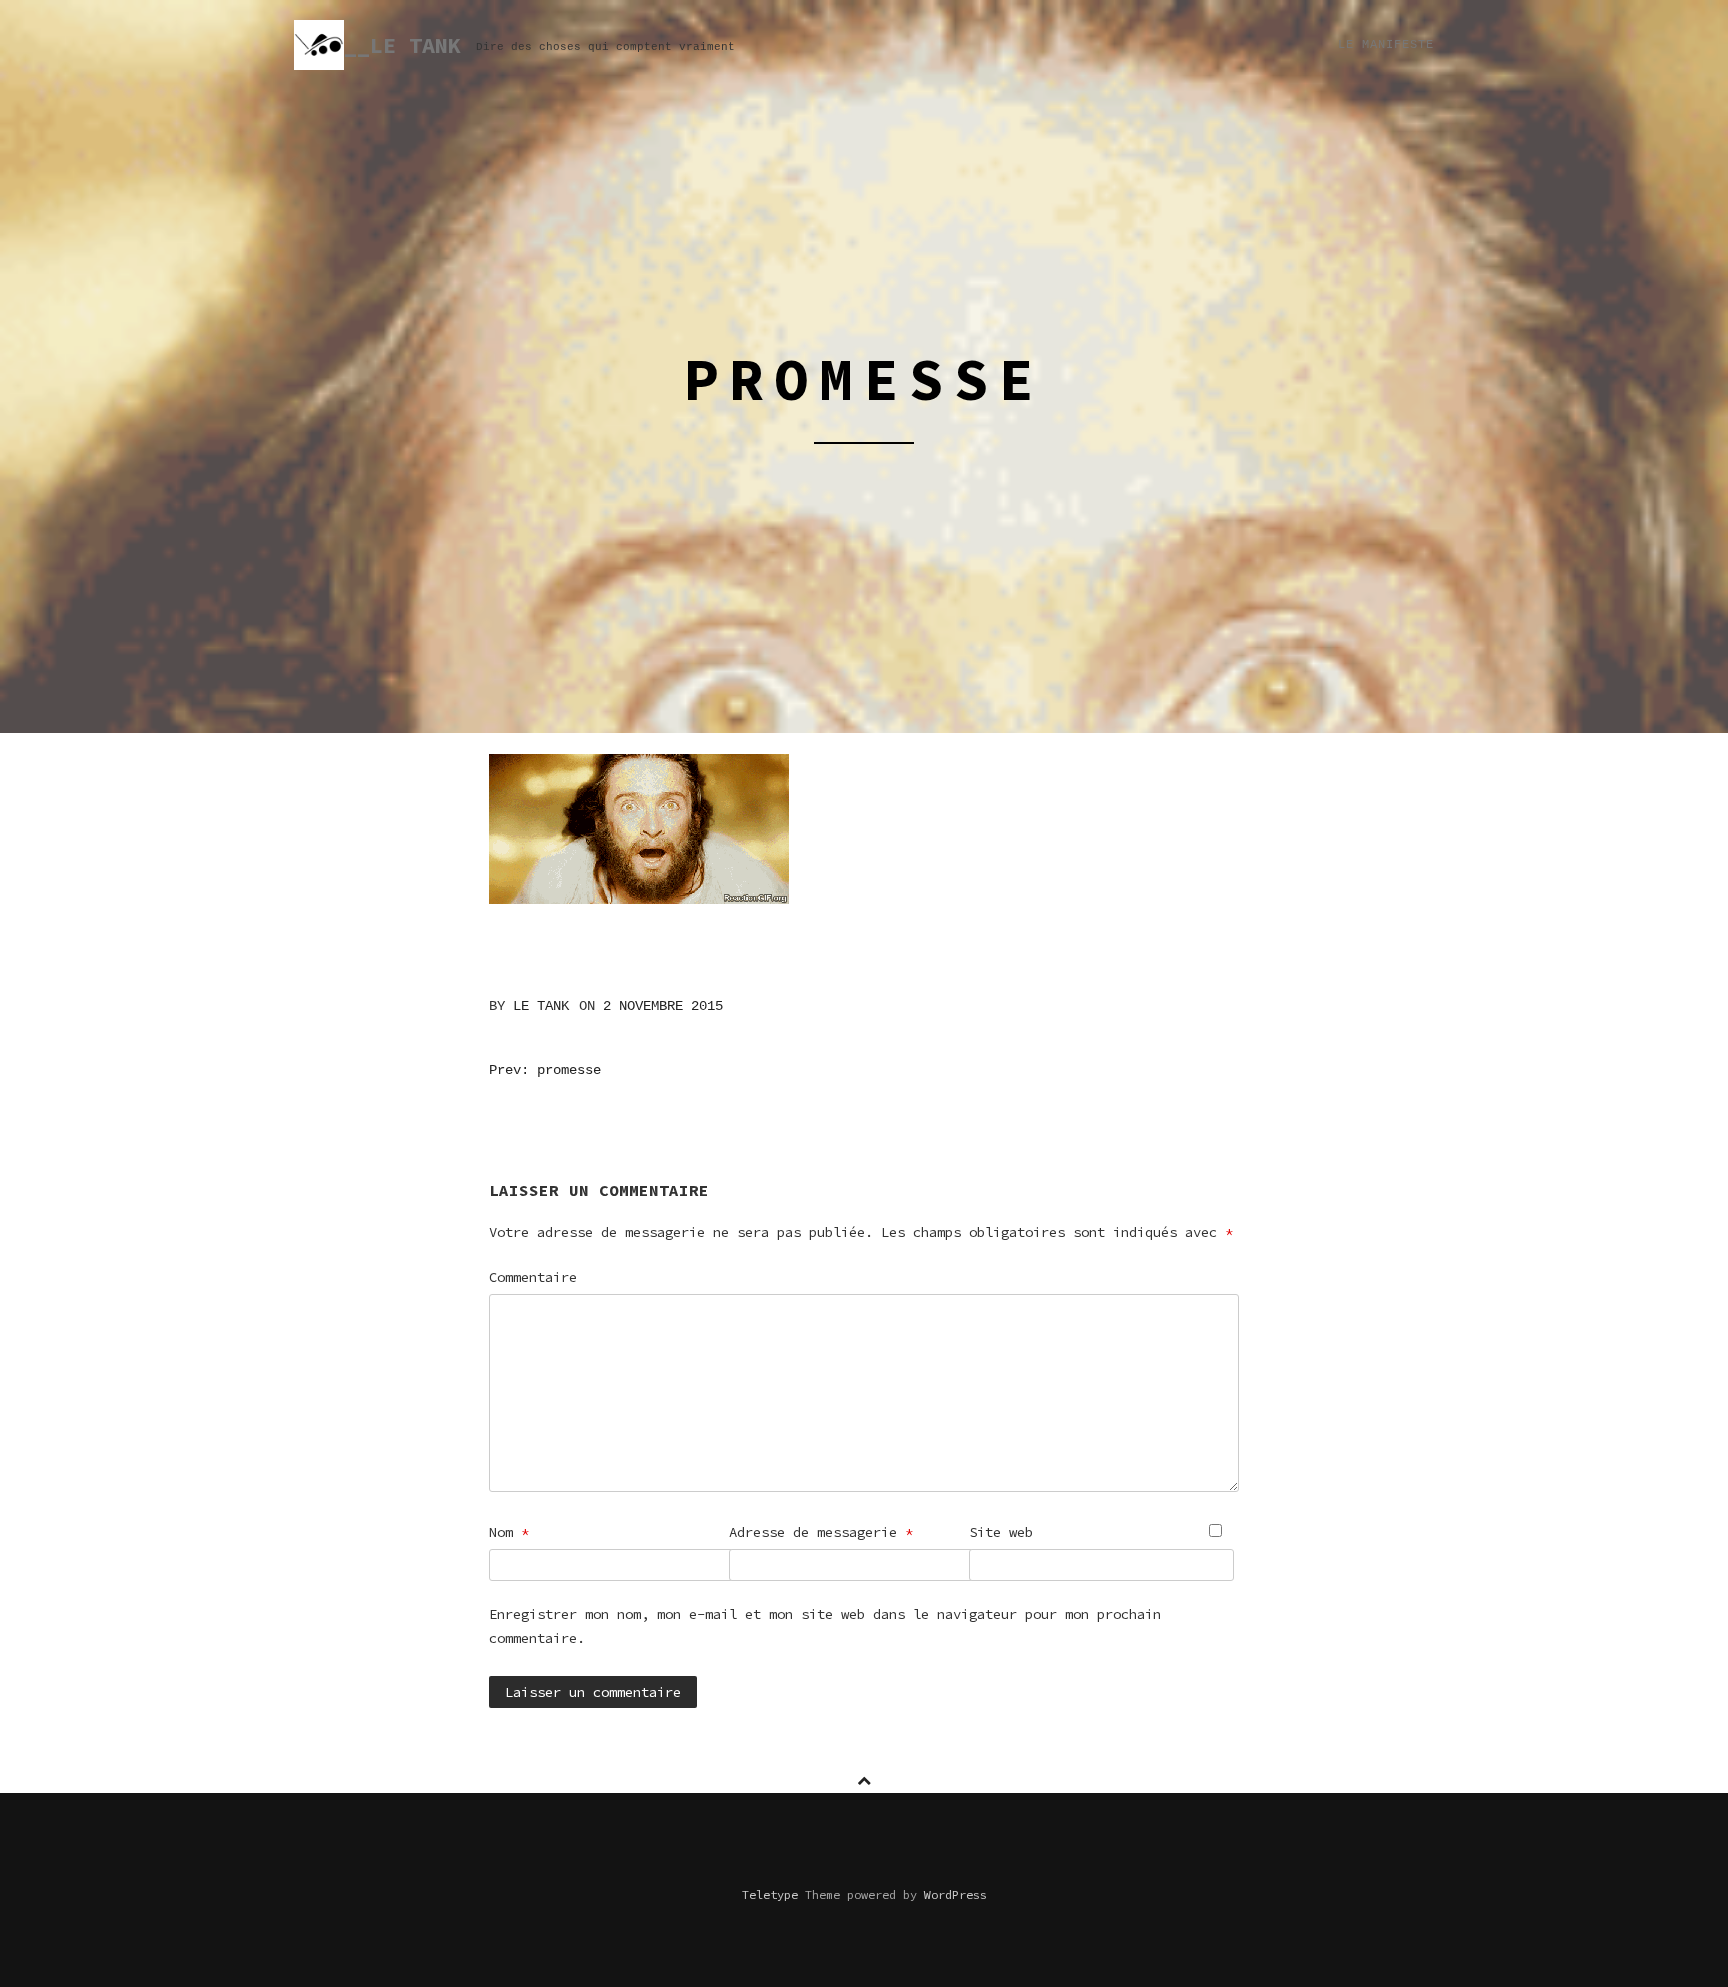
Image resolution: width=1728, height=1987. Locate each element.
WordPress (955, 1894)
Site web (1001, 1532)
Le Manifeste (1386, 45)
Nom (509, 1532)
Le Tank (541, 1006)
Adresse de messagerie (821, 1532)
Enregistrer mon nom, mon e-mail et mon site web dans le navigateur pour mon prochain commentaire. (825, 1626)
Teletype (770, 1894)
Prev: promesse (545, 1070)
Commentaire (533, 1277)
